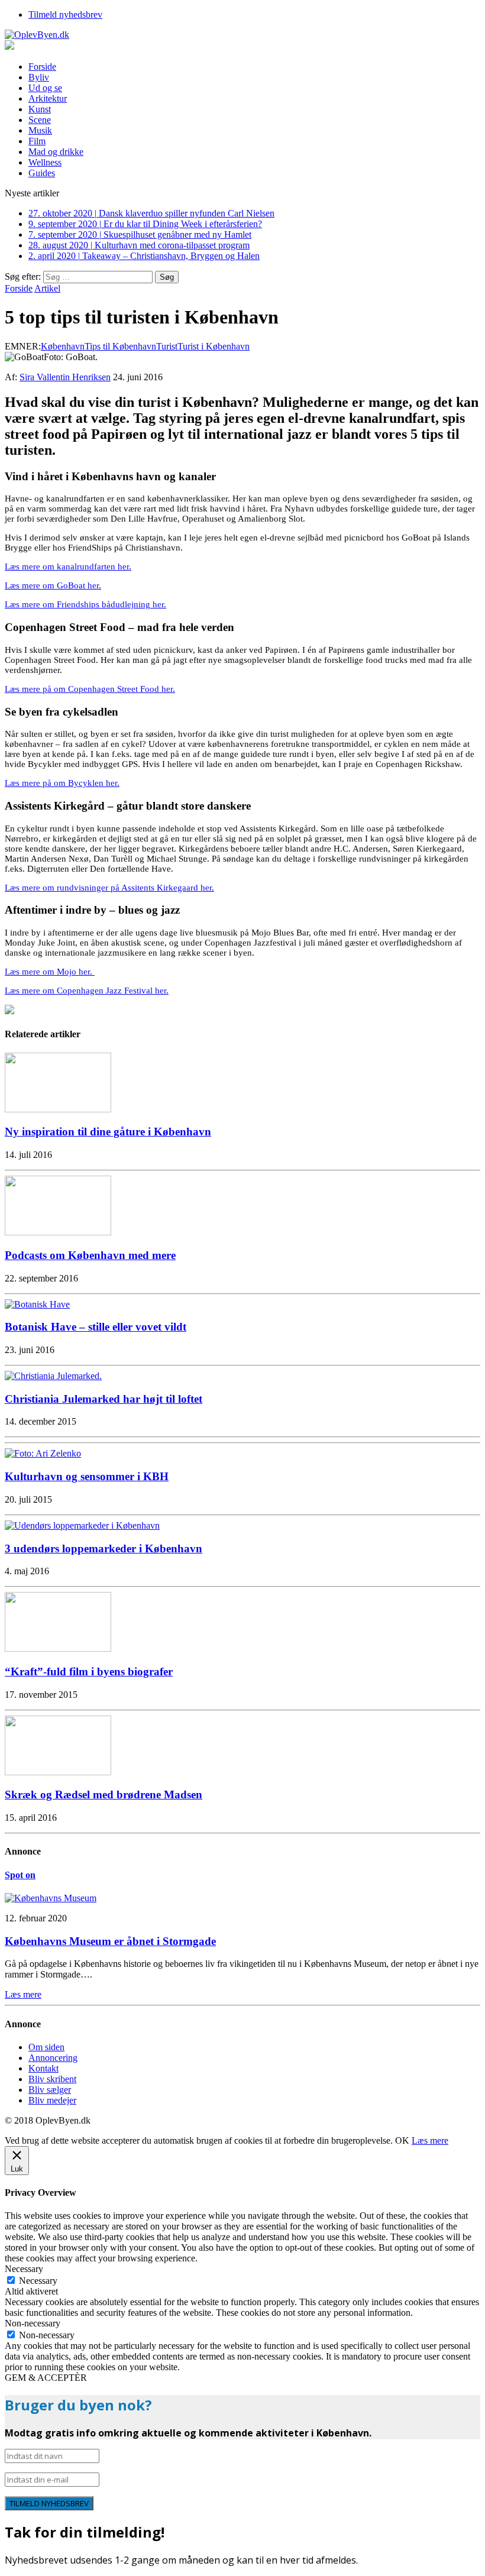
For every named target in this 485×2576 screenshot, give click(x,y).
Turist (167, 346)
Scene (40, 120)
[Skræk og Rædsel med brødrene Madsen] (58, 1772)
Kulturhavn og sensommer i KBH (87, 1476)
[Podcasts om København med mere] (58, 1232)
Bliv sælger (50, 2090)
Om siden (46, 2047)
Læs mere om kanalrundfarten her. (68, 567)
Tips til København (120, 346)
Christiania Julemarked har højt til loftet (104, 1399)
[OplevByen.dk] (242, 35)
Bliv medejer (52, 2100)
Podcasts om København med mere (90, 1255)
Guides (42, 173)
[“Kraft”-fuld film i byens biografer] (58, 1648)
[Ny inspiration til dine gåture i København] (58, 1109)
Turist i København (214, 346)
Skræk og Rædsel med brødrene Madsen (104, 1795)
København (63, 346)
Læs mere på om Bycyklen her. (62, 783)
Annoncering (53, 2058)
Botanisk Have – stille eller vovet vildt (96, 1327)
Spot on (20, 1875)
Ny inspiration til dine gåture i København (108, 1132)
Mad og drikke (56, 152)
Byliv (39, 77)
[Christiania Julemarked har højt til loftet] (53, 1376)
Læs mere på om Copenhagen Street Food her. (90, 689)
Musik (40, 130)
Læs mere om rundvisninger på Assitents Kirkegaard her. (109, 888)
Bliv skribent (52, 2079)
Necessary (38, 2281)
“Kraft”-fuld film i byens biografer (89, 1672)
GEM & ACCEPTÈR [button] (46, 2378)
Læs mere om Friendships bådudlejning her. (85, 604)
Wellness (45, 162)
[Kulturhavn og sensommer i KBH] (43, 1453)
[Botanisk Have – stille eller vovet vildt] (37, 1304)
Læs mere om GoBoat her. (53, 585)
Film (37, 141)
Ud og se (45, 88)
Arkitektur (48, 98)
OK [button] (402, 2140)
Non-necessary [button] (33, 2323)
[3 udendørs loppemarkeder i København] (82, 1525)
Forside (42, 67)
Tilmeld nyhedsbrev (65, 14)
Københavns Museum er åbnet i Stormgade (110, 1941)
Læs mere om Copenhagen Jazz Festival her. (87, 991)
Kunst (40, 109)
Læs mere (430, 2140)
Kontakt (43, 2068)
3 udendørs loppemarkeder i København (104, 1548)
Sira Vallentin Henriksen (65, 377)
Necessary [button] (24, 2269)
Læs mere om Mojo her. (50, 972)
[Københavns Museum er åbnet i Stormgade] (51, 1898)
